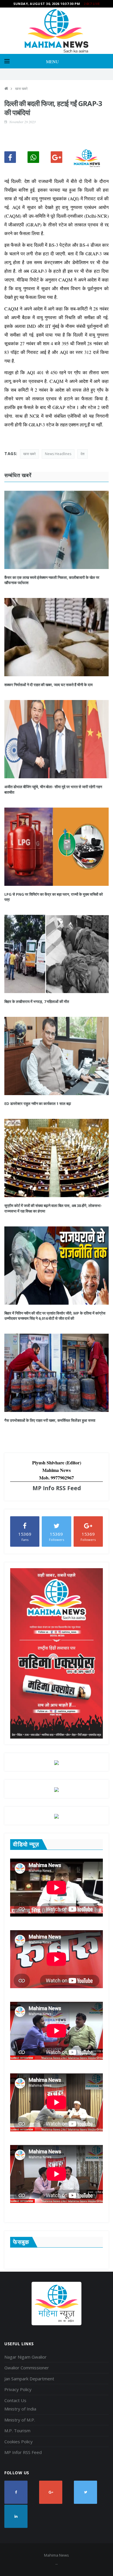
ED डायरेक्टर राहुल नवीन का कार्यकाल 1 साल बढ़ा (38, 1104)
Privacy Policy (18, 2389)
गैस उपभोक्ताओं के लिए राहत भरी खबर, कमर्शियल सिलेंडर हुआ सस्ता (50, 1420)
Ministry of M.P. (20, 2420)
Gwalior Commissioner (27, 2368)
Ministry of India (20, 2409)
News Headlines (58, 454)
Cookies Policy (19, 2442)
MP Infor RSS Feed (23, 2452)
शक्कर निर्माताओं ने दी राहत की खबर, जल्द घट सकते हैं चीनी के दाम (49, 685)
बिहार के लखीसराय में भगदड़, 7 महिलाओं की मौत (37, 1001)
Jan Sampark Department (29, 2379)
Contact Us (15, 2400)
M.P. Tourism (17, 2430)
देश (83, 454)
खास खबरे (21, 89)
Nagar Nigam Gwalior (25, 2357)
